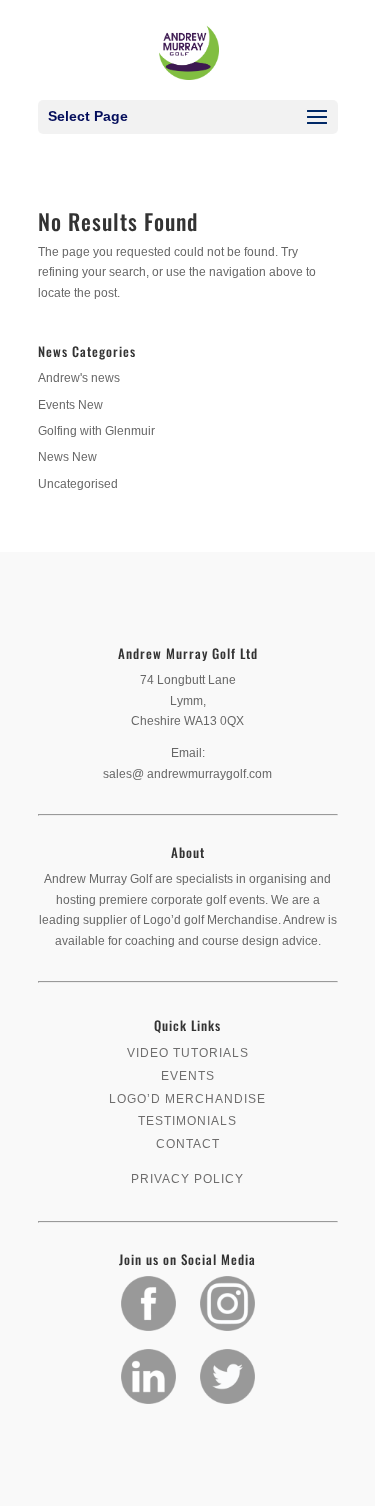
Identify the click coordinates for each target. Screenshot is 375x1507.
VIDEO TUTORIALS (188, 1053)
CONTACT (188, 1144)
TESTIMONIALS (187, 1121)
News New (67, 457)
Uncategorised (78, 484)
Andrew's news (79, 378)
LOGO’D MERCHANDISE (187, 1099)
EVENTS (188, 1076)
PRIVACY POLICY (187, 1179)
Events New (70, 405)
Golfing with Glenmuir (96, 431)
